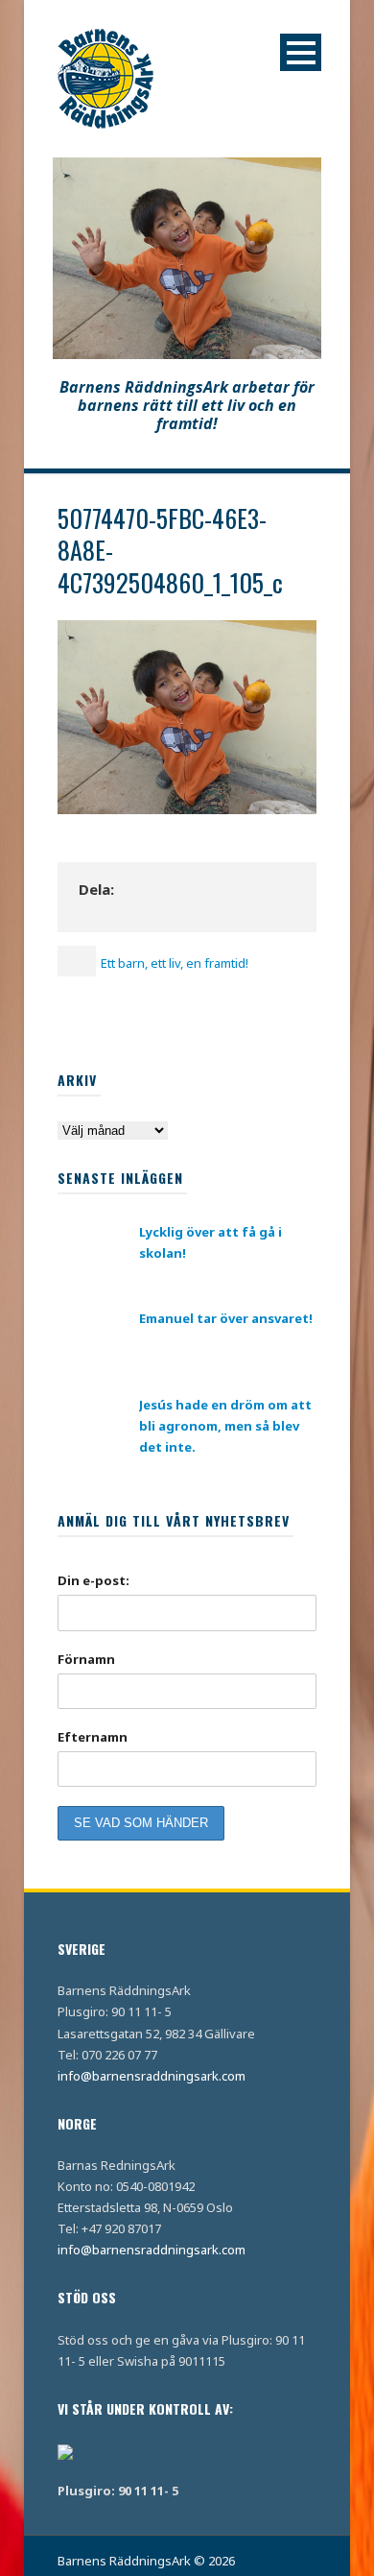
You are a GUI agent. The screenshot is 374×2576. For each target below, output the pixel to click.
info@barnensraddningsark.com (152, 2076)
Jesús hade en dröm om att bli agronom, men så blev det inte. (225, 1426)
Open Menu (301, 52)
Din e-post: (93, 1580)
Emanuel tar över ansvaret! (226, 1318)
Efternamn (93, 1737)
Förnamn (86, 1659)
